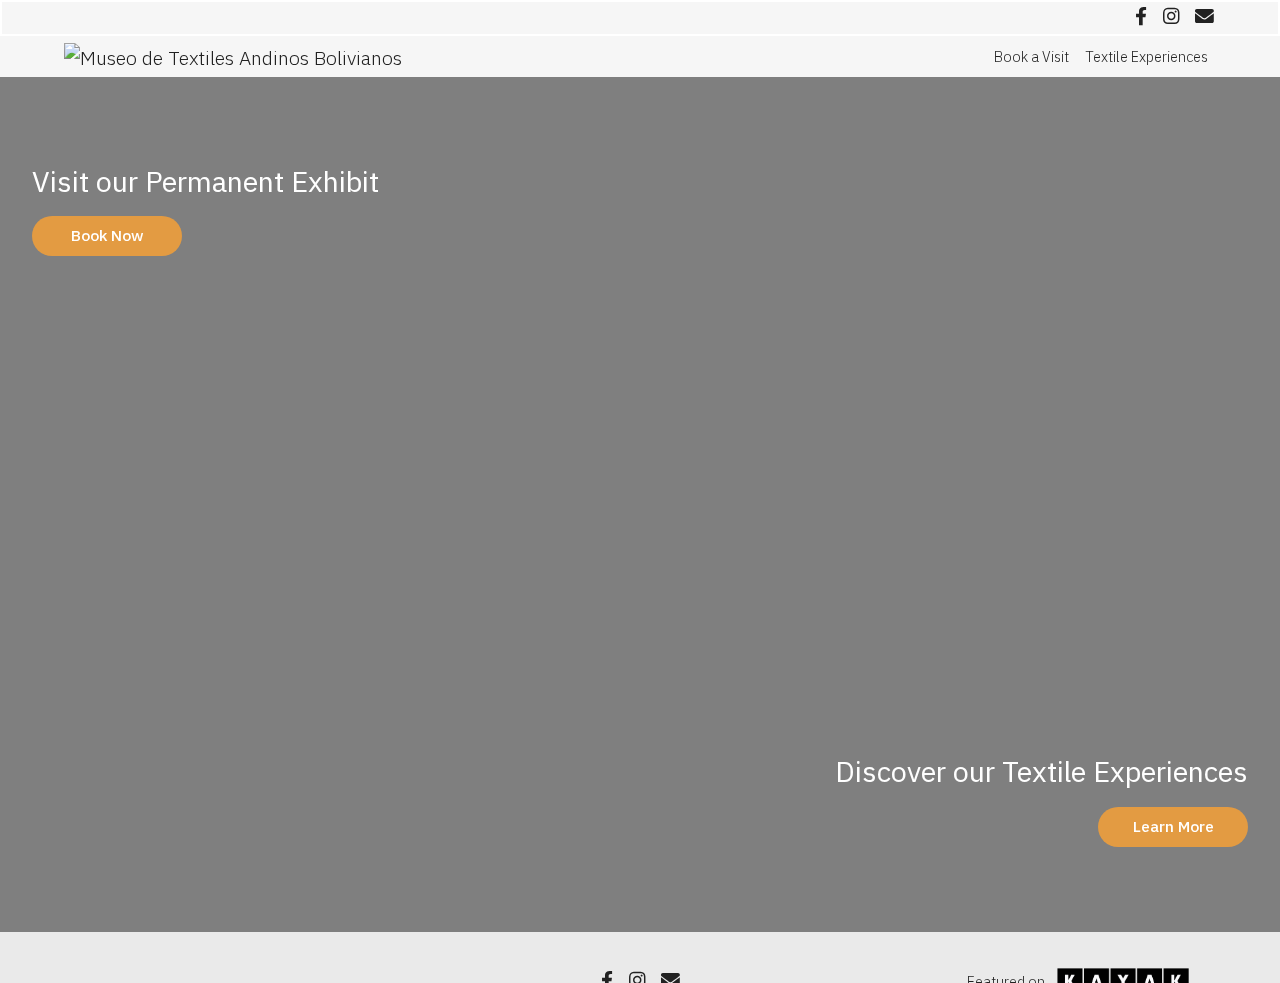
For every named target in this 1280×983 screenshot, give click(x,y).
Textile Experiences (1146, 56)
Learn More (1173, 826)
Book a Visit (1031, 56)
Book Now (107, 235)
